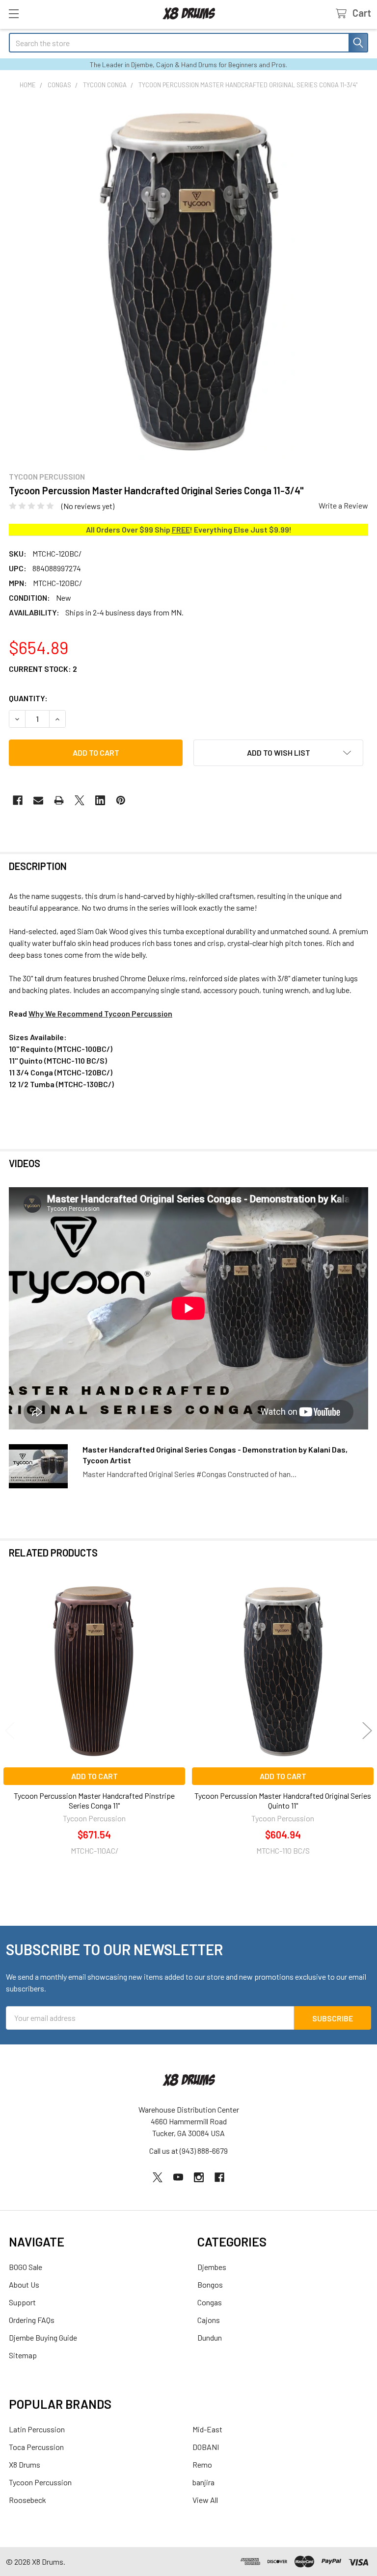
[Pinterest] (121, 800)
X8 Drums (25, 2464)
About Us (24, 2284)
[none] (188, 281)
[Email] (38, 800)
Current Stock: (43, 669)
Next (367, 1731)
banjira (203, 2482)
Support (22, 2302)
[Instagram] (199, 2177)
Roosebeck (27, 2500)
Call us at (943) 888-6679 (188, 2151)
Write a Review (343, 505)
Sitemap (23, 2355)
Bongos (210, 2284)
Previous (10, 1731)
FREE (181, 529)
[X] (80, 800)
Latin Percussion (37, 2429)
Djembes (212, 2267)
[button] (278, 753)
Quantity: (28, 698)
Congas (210, 2302)
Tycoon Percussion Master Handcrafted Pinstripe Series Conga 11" (94, 1800)
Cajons (209, 2320)
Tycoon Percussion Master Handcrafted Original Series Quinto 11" (283, 1800)
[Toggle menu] (13, 13)
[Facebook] (18, 800)
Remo (202, 2464)
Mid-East (207, 2429)
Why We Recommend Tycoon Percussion (100, 1013)
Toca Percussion (36, 2447)
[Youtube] (178, 2177)
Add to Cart (94, 1776)
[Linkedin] (100, 800)
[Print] (59, 800)
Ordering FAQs (32, 2320)
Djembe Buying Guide (43, 2337)
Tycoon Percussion (40, 2482)
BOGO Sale (26, 2267)
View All (205, 2500)
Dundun (210, 2337)
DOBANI (206, 2447)
